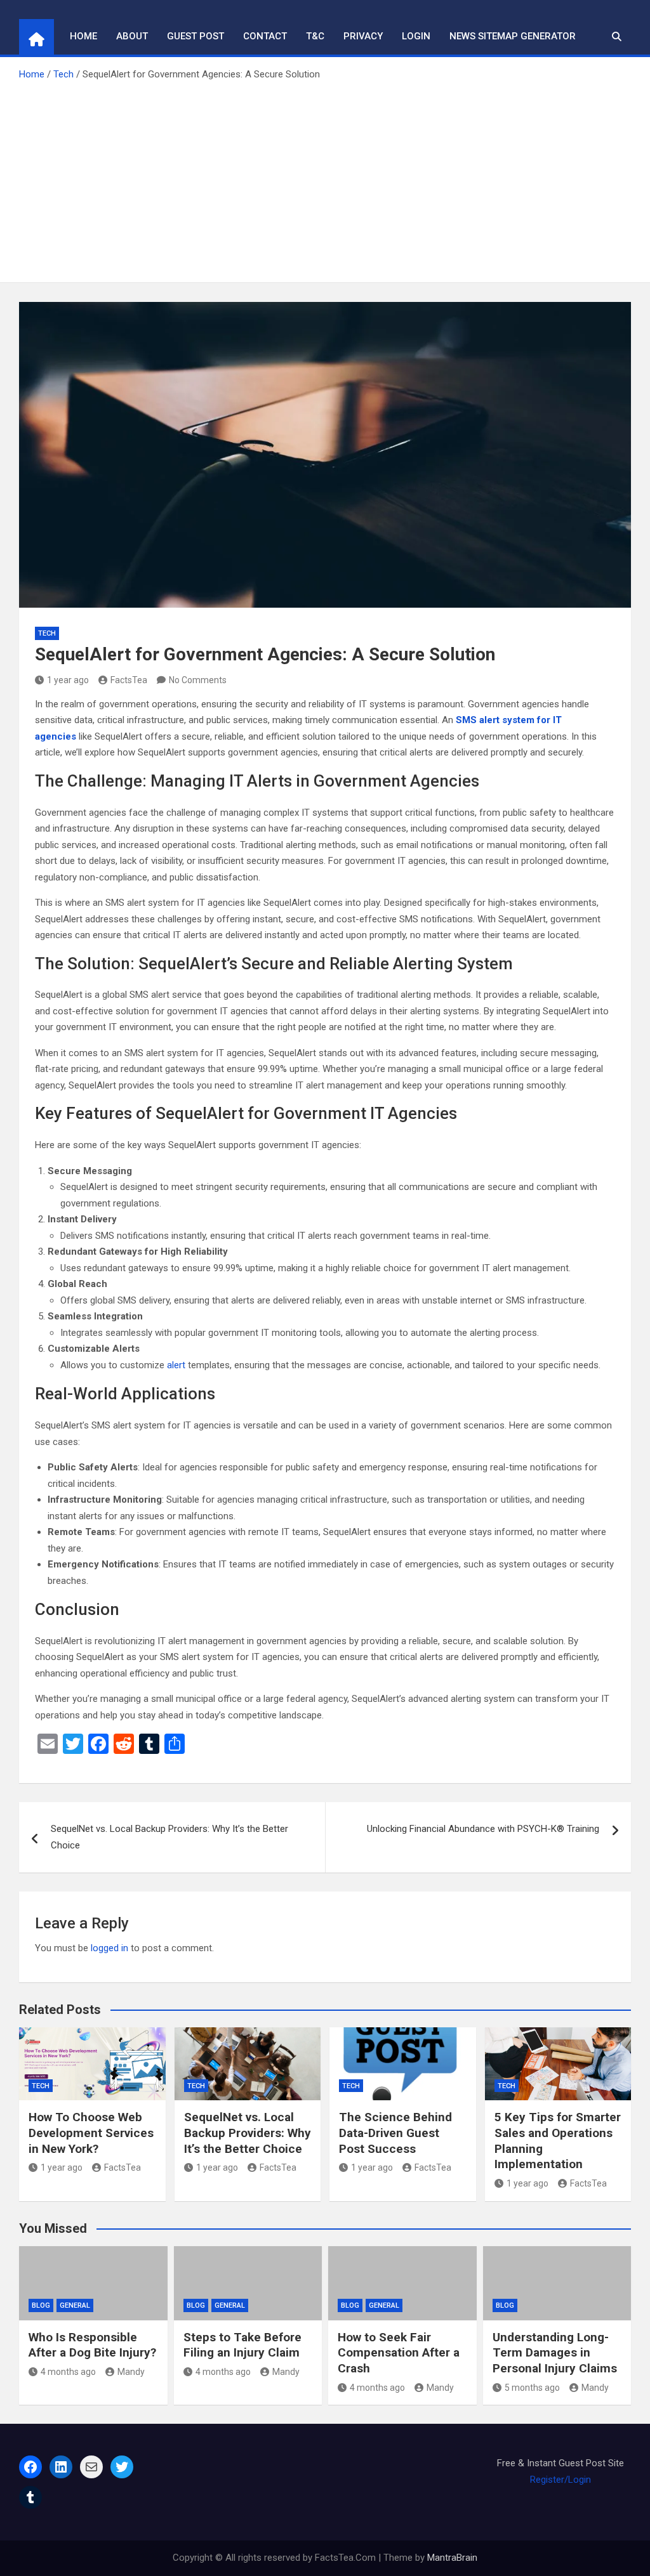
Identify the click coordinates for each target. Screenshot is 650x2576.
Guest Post (196, 36)
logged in (109, 1948)
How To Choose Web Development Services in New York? (91, 2133)
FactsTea (129, 680)
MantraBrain (452, 2558)
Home (83, 36)
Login (416, 36)
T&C (315, 36)
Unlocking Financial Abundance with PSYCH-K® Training (483, 1829)
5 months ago (532, 2388)
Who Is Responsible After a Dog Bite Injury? (92, 2345)
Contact (265, 36)
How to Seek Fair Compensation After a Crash (399, 2353)
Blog (41, 2305)
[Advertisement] (325, 178)
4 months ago (68, 2372)
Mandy (131, 2372)
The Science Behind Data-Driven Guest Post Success (395, 2133)
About (132, 36)
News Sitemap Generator (513, 36)
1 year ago (68, 680)
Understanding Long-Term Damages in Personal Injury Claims (555, 2353)
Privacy (363, 36)
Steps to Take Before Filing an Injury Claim (242, 2345)
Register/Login (560, 2480)
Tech (47, 633)
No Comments (198, 680)
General (75, 2305)
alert (176, 1365)
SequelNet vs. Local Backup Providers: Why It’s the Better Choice (169, 1837)
